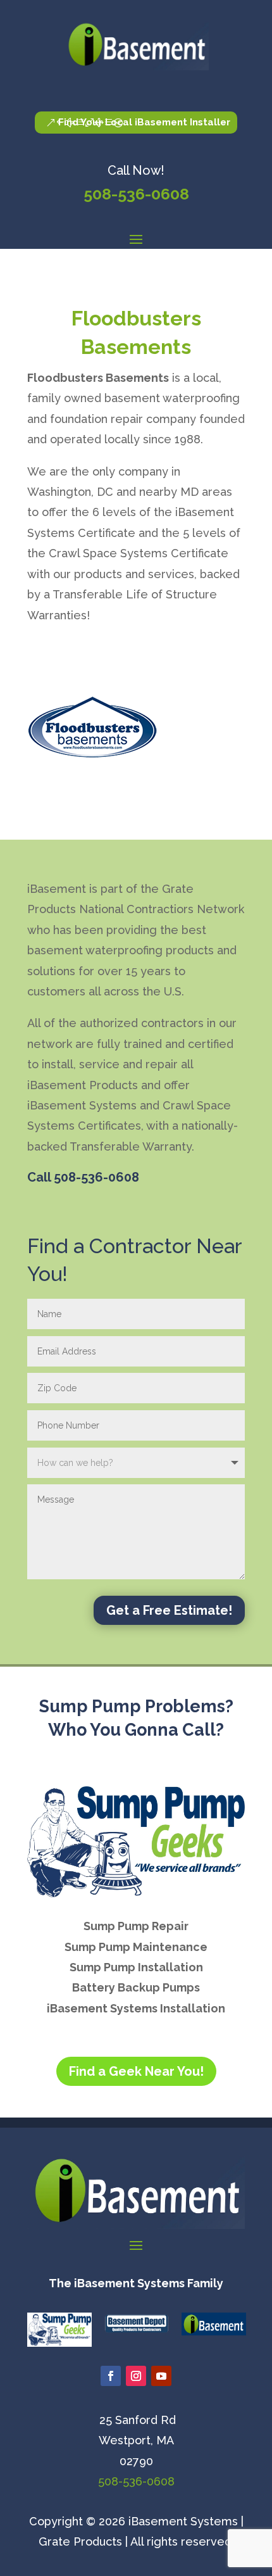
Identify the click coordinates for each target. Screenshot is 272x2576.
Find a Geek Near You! (136, 2071)
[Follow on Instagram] (136, 2376)
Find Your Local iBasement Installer (144, 122)
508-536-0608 (136, 194)
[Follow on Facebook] (111, 2376)
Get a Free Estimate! (169, 1610)
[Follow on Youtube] (161, 2376)
